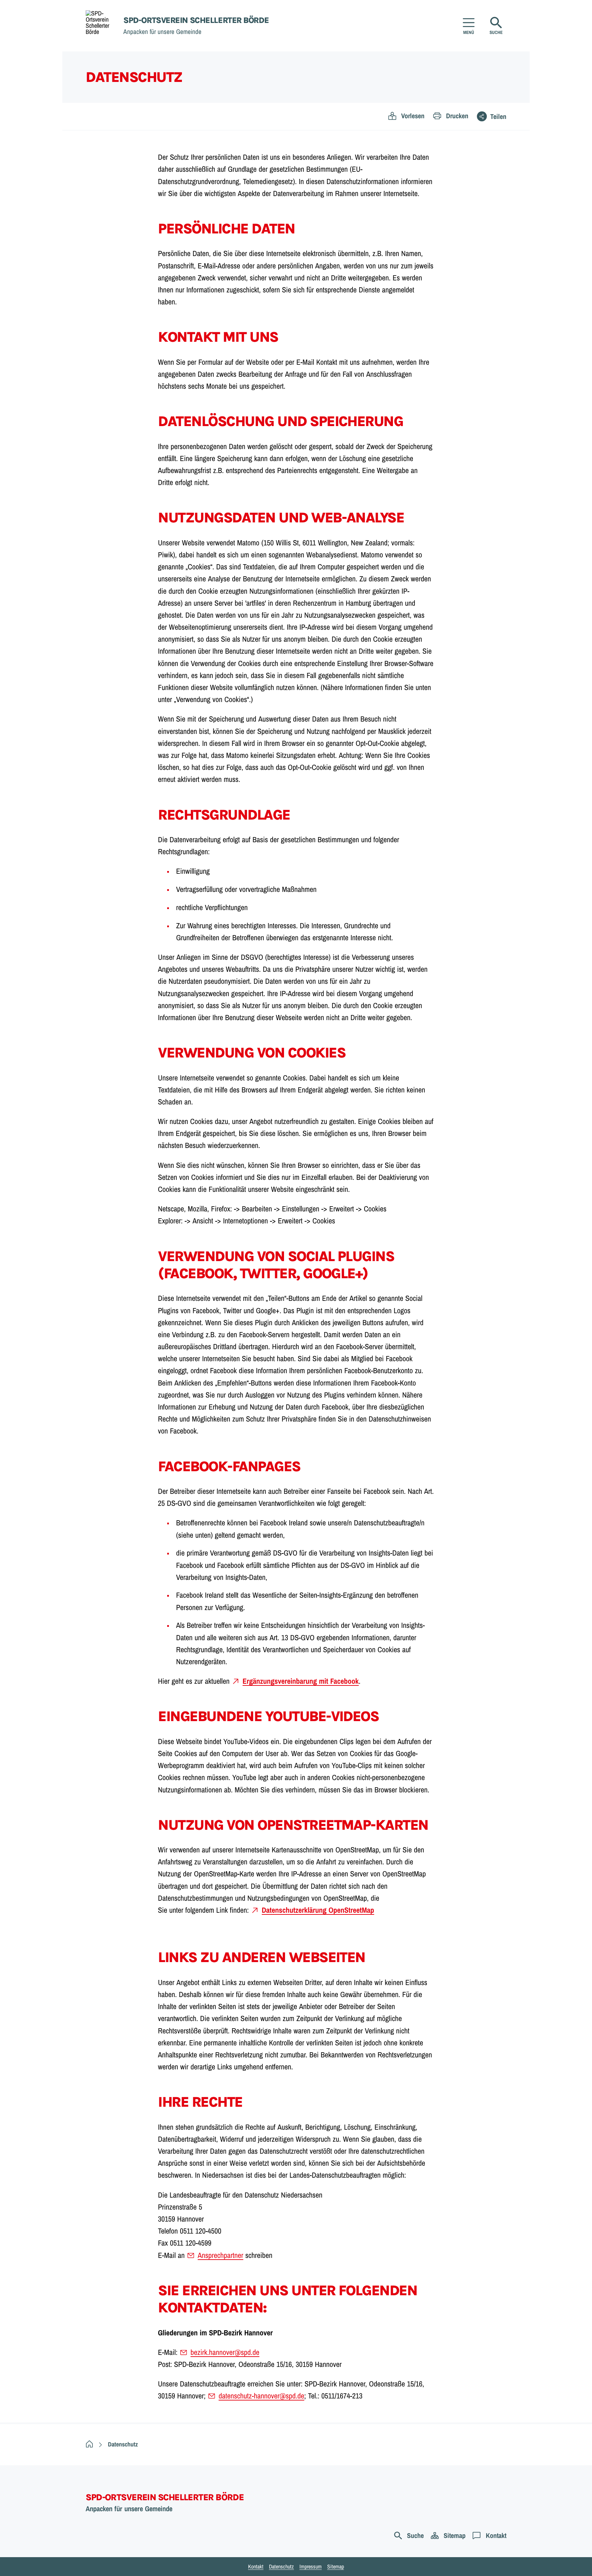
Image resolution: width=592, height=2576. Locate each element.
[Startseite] (89, 2445)
